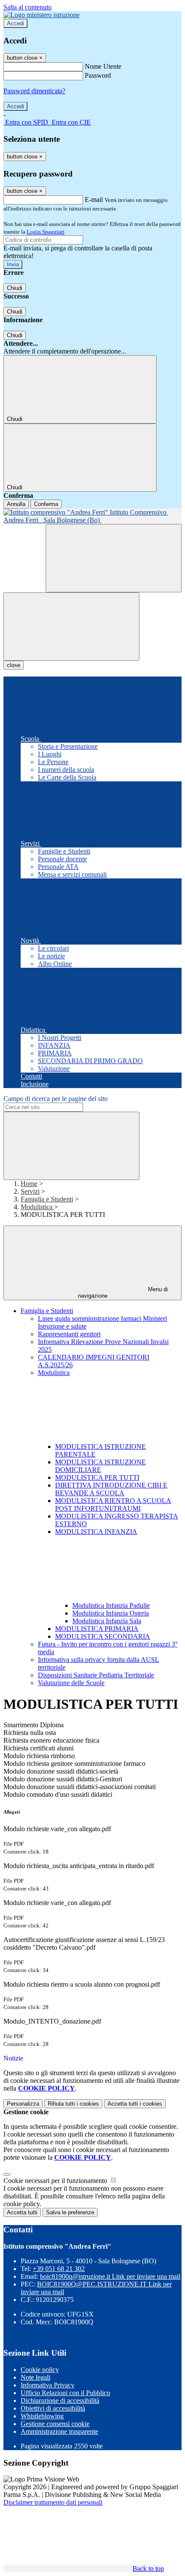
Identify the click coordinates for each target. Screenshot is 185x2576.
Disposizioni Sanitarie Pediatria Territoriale (96, 1675)
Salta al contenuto (28, 7)
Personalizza (23, 2104)
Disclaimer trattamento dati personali (53, 2502)
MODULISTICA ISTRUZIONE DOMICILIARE (100, 1466)
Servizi (30, 1191)
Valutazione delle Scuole (71, 1683)
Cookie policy (40, 2370)
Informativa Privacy (48, 2385)
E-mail (94, 200)
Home (29, 1184)
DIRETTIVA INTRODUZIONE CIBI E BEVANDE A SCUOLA (111, 1489)
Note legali (35, 2377)
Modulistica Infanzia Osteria (111, 1613)
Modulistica (37, 1207)
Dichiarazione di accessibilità (60, 2401)
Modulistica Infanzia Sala (107, 1621)
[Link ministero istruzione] (42, 15)
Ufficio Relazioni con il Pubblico (65, 2393)
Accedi (15, 23)
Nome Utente (103, 66)
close (14, 665)
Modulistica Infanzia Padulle (111, 1605)
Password (98, 75)
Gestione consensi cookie (55, 2424)
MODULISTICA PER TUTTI (97, 1477)
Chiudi (15, 288)
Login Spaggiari (46, 232)
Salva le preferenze (70, 2212)
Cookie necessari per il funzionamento (56, 2181)
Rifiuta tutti (73, 2104)
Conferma (46, 504)
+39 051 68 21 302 (59, 2269)
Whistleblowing (42, 2416)
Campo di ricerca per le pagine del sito (55, 1099)
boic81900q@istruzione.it (110, 2276)
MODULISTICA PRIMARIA (97, 1629)
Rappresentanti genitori (69, 1334)
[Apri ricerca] (114, 558)
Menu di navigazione (123, 1293)
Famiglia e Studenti (47, 1199)
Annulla (16, 504)
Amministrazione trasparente (59, 2431)
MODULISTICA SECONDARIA (103, 1636)
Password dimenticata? (34, 91)
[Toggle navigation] (71, 626)
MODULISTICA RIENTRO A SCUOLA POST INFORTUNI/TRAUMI (113, 1504)
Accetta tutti (135, 2104)
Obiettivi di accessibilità (53, 2408)
